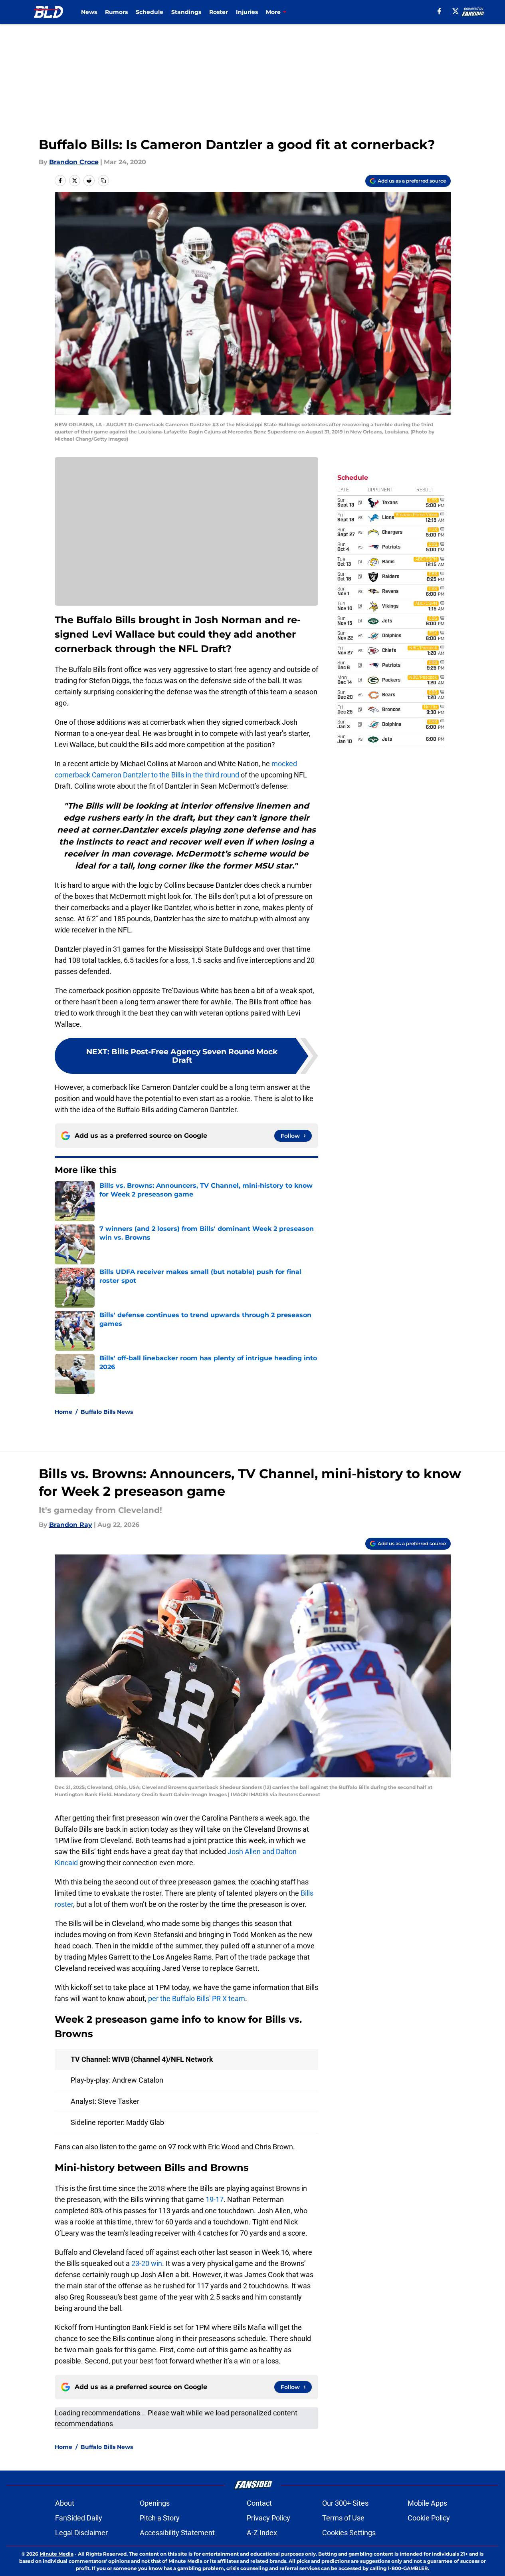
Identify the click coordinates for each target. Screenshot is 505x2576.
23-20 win (147, 2263)
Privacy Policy (268, 2518)
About (65, 2503)
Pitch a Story (160, 2518)
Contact (259, 2503)
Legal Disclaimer (81, 2533)
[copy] (103, 181)
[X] (455, 11)
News (89, 12)
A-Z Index (262, 2533)
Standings (186, 12)
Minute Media (56, 2554)
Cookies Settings (349, 2533)
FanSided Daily (79, 2518)
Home (63, 1412)
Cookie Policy (429, 2518)
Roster (219, 12)
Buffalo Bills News (107, 1412)
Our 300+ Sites (345, 2503)
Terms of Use (343, 2518)
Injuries (247, 12)
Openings (155, 2503)
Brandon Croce (74, 162)
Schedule (150, 12)
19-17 (215, 2199)
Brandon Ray (71, 1525)
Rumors (116, 12)
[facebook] (439, 11)
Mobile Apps (427, 2503)
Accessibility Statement (177, 2533)
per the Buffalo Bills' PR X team (197, 1999)
